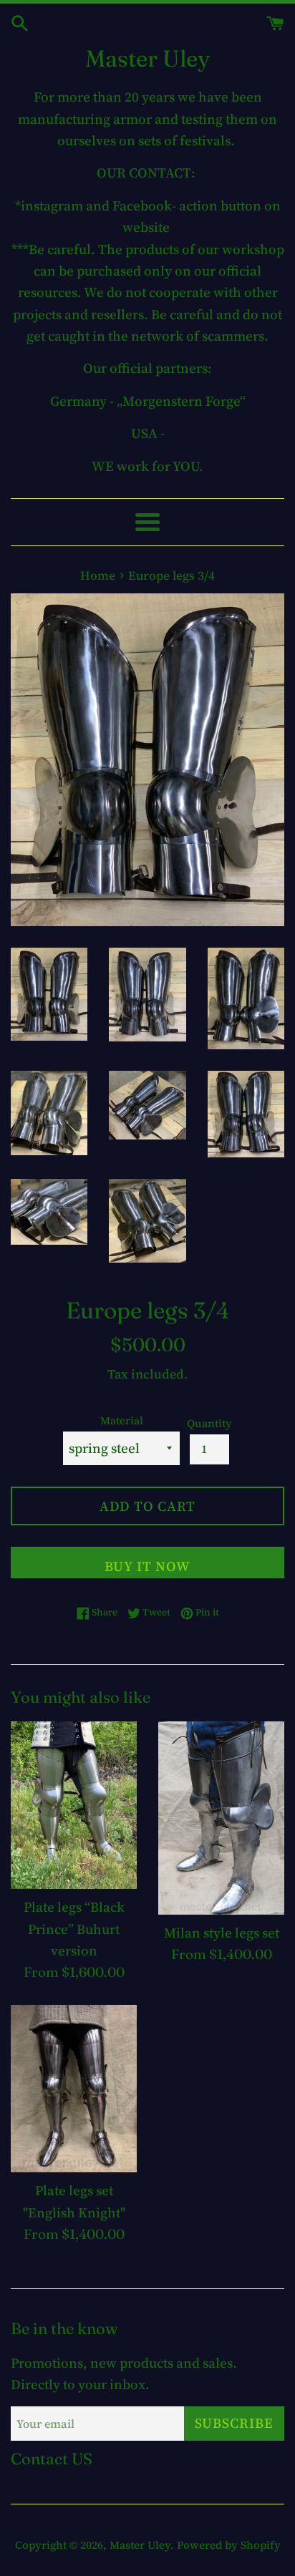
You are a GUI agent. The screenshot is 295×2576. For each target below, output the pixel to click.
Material (122, 1420)
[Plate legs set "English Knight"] (74, 2089)
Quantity (209, 1423)
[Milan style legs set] (221, 1818)
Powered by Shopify (229, 2545)
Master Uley (147, 58)
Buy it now (147, 1566)
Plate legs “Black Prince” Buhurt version (74, 1929)
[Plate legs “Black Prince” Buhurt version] (74, 1805)
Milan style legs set (222, 1933)
